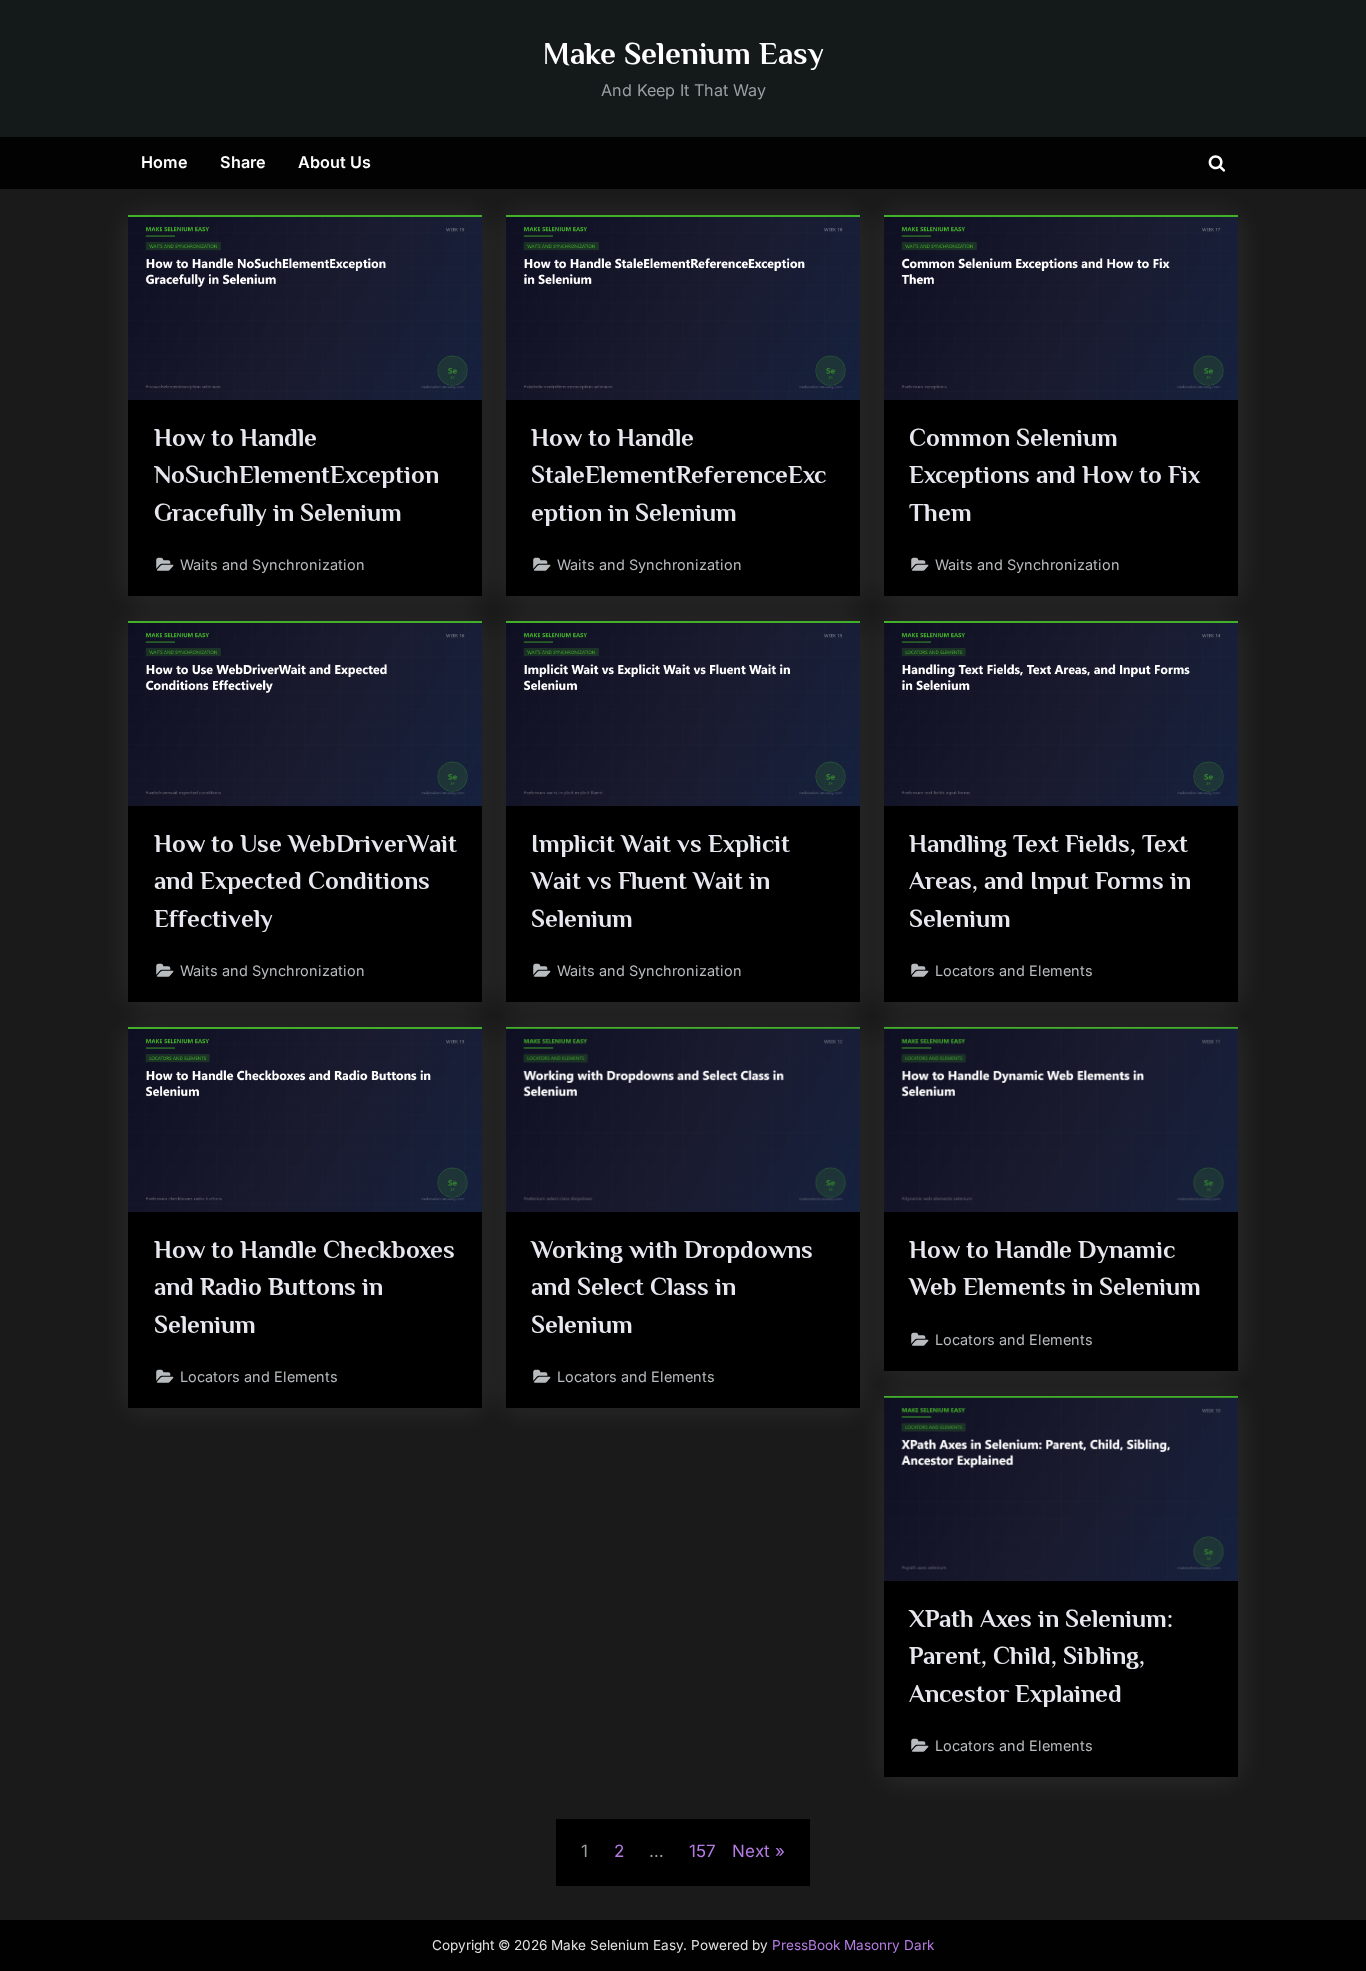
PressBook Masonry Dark (853, 1945)
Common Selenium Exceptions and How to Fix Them (1054, 474)
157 (702, 1851)
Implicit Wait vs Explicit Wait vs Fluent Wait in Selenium (660, 880)
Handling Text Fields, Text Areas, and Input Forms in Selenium (1050, 880)
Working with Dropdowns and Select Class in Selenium (672, 1286)
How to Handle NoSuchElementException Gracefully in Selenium (296, 474)
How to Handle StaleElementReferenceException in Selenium (678, 474)
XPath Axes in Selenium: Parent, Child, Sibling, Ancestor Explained (1041, 1655)
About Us (334, 162)
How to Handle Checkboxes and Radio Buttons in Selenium (304, 1286)
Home (164, 162)
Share (243, 162)
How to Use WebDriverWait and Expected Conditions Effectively (305, 880)
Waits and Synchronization (272, 564)
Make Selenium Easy (683, 53)
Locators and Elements (1014, 970)
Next (751, 1851)
